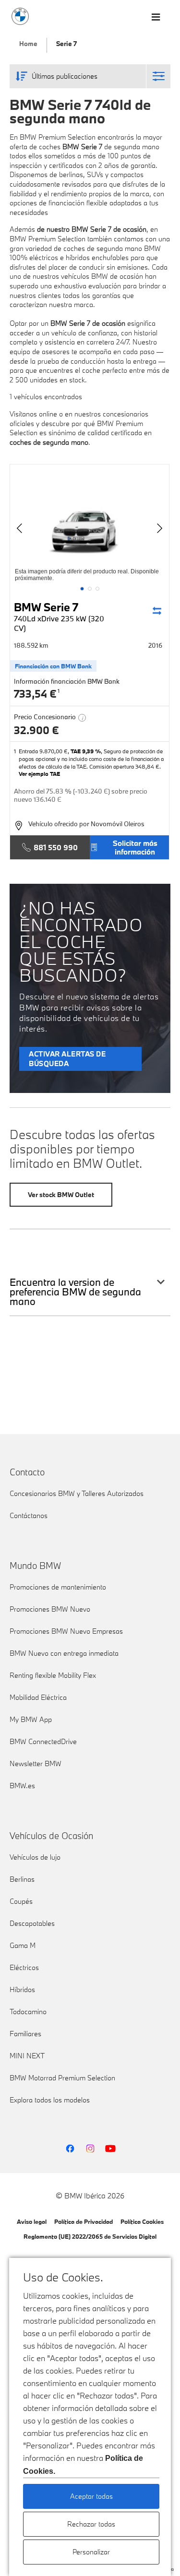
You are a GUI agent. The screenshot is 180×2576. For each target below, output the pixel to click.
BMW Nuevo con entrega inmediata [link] (64, 1653)
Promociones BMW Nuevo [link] (50, 1609)
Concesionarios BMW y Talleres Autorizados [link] (77, 1493)
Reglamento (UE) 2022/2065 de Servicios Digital (90, 2236)
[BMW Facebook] (70, 2149)
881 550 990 (56, 847)
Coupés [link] (21, 1901)
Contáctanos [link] (29, 1515)
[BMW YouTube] (110, 2149)
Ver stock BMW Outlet (61, 1195)
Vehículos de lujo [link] (35, 1857)
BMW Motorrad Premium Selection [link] (62, 2078)
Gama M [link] (23, 1945)
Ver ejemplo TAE (39, 774)
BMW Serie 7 (59, 616)
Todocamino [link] (28, 2012)
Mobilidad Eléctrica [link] (38, 1697)
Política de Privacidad (84, 2221)
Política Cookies (142, 2221)
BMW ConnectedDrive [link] (43, 1741)
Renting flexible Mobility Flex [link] (53, 1675)
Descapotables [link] (32, 1923)
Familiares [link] (25, 2034)
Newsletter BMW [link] (36, 1763)
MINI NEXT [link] (27, 2056)
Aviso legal (32, 2221)
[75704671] (90, 524)
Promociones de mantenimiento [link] (58, 1587)
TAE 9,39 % (86, 751)
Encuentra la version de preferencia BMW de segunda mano (75, 1292)
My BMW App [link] (31, 1719)
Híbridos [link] (22, 1989)
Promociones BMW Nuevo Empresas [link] (66, 1631)
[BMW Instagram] (90, 2149)
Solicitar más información (135, 847)
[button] (82, 589)
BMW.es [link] (22, 1786)
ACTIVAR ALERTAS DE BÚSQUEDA (67, 1059)
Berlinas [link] (22, 1879)
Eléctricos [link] (24, 1967)
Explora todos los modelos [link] (50, 2100)
